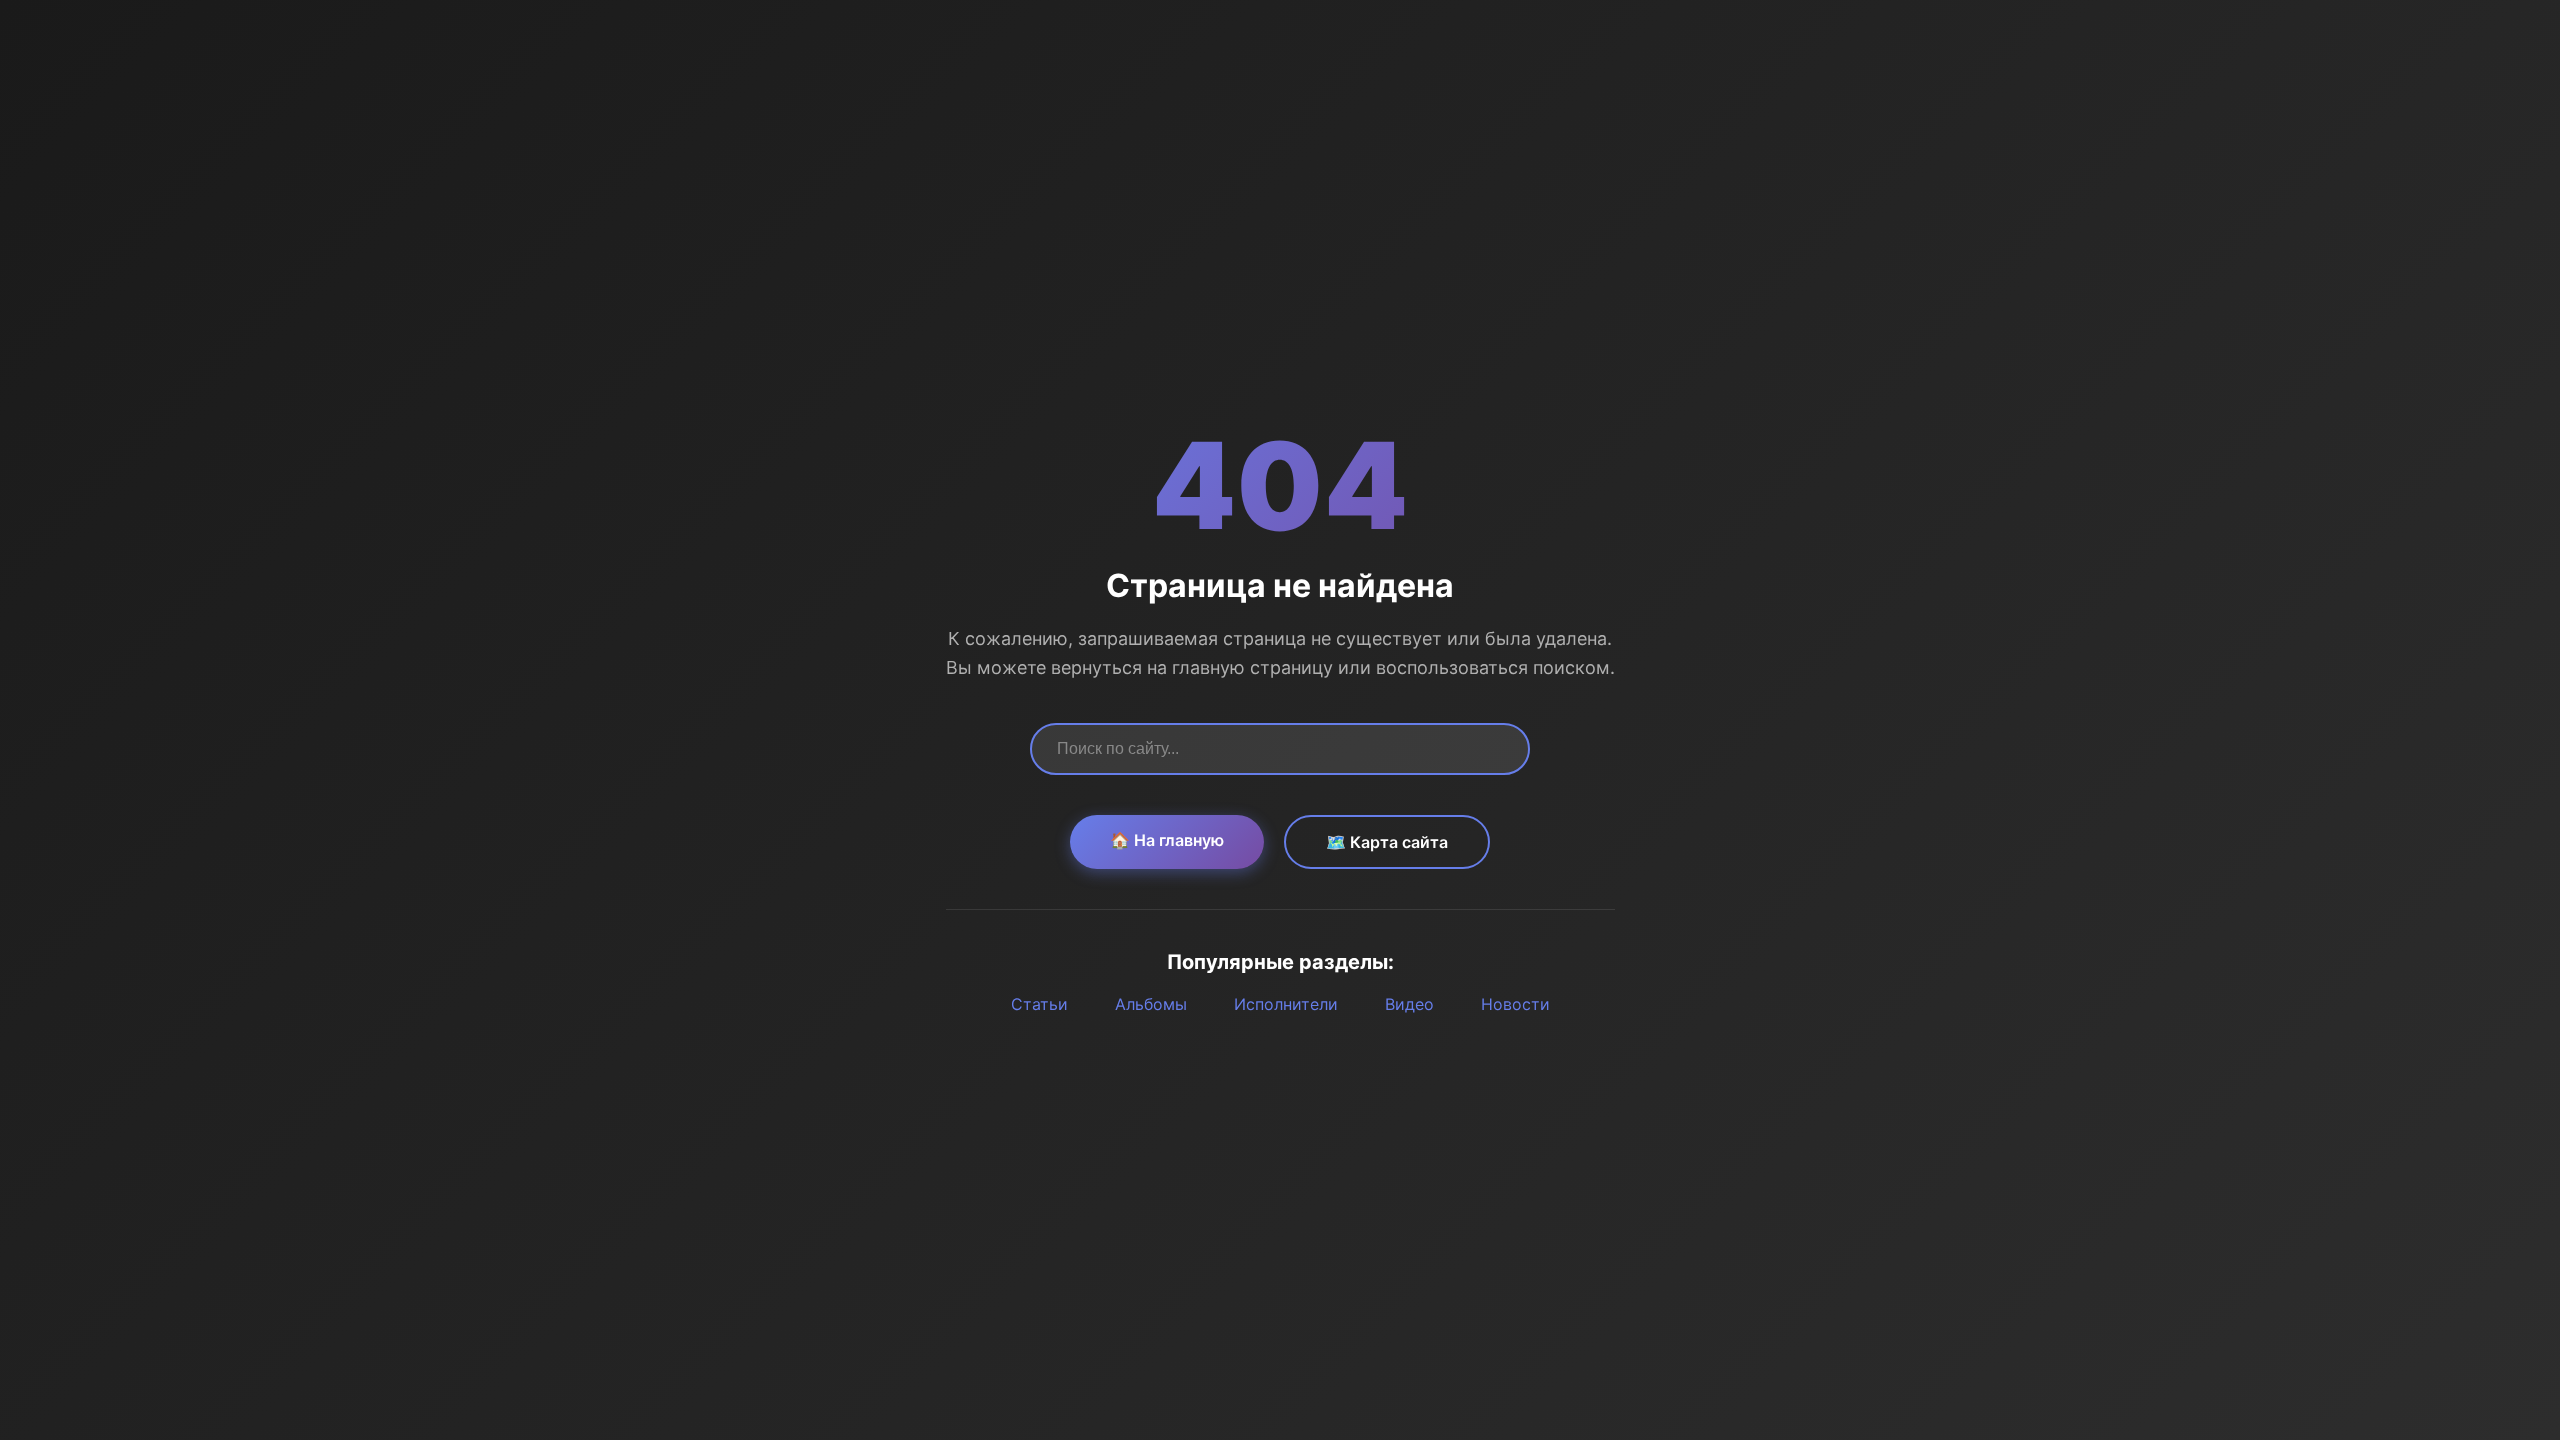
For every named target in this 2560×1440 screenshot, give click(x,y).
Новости (1515, 1004)
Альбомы (1151, 1004)
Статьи (1039, 1004)
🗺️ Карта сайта (1387, 842)
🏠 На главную (1167, 840)
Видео (1409, 1004)
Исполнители (1286, 1004)
